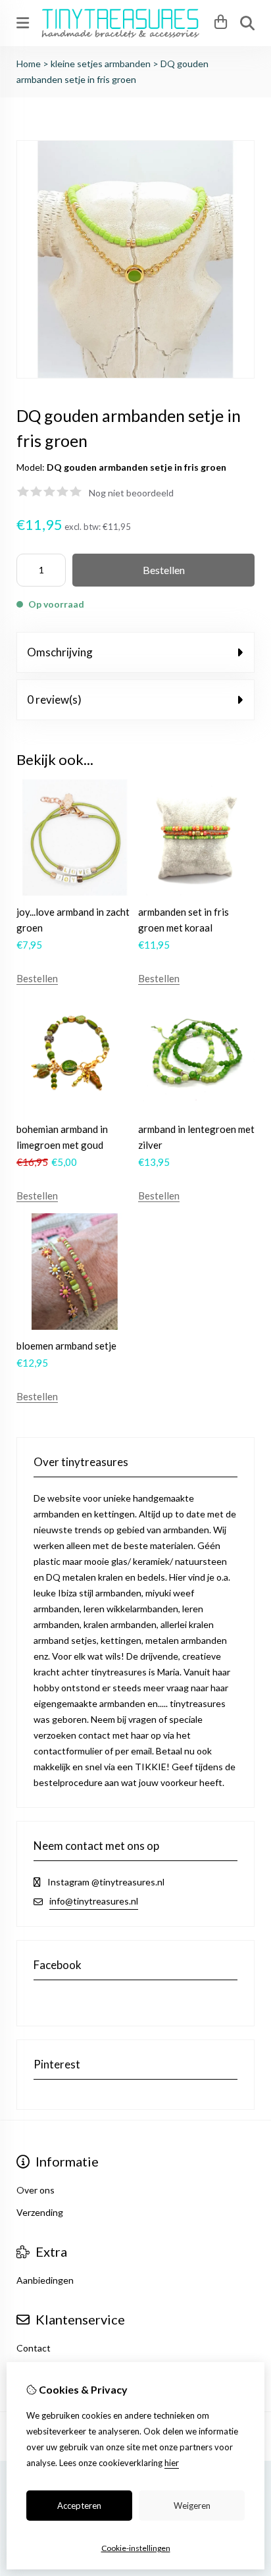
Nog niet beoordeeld (131, 493)
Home (29, 64)
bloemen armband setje (66, 1346)
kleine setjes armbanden (101, 64)
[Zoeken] (247, 23)
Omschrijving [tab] (60, 652)
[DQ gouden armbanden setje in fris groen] (135, 375)
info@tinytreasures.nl (94, 1901)
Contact (34, 2348)
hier (172, 2463)
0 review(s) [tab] (54, 699)
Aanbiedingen (45, 2280)
